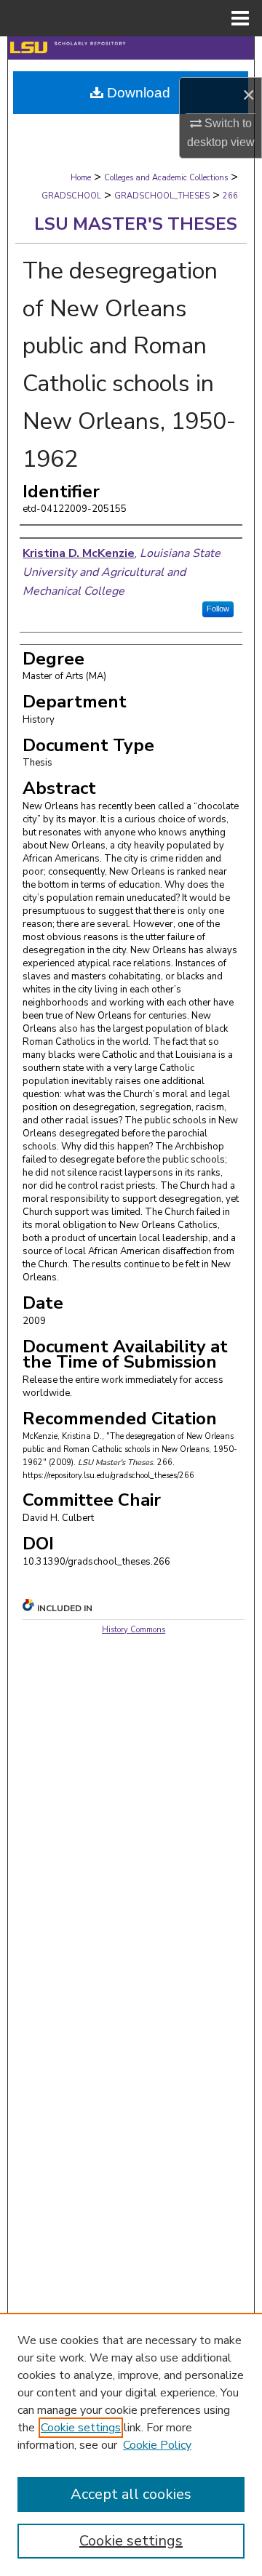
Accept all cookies (131, 2494)
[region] (131, 2444)
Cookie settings (81, 2428)
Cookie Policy (157, 2445)
